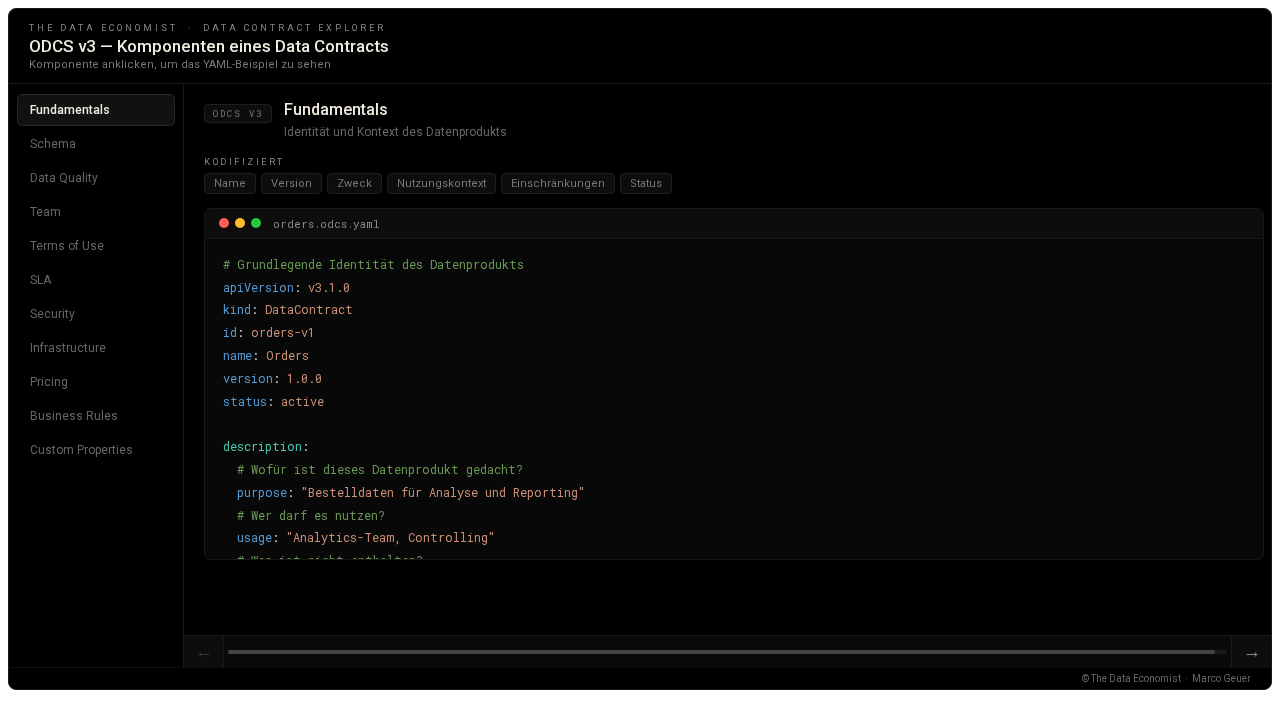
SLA (40, 280)
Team (45, 212)
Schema (53, 144)
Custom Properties (81, 450)
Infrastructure (68, 348)
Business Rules (74, 416)
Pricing (49, 382)
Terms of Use (67, 246)
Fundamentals (70, 110)
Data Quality (64, 178)
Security (52, 314)
